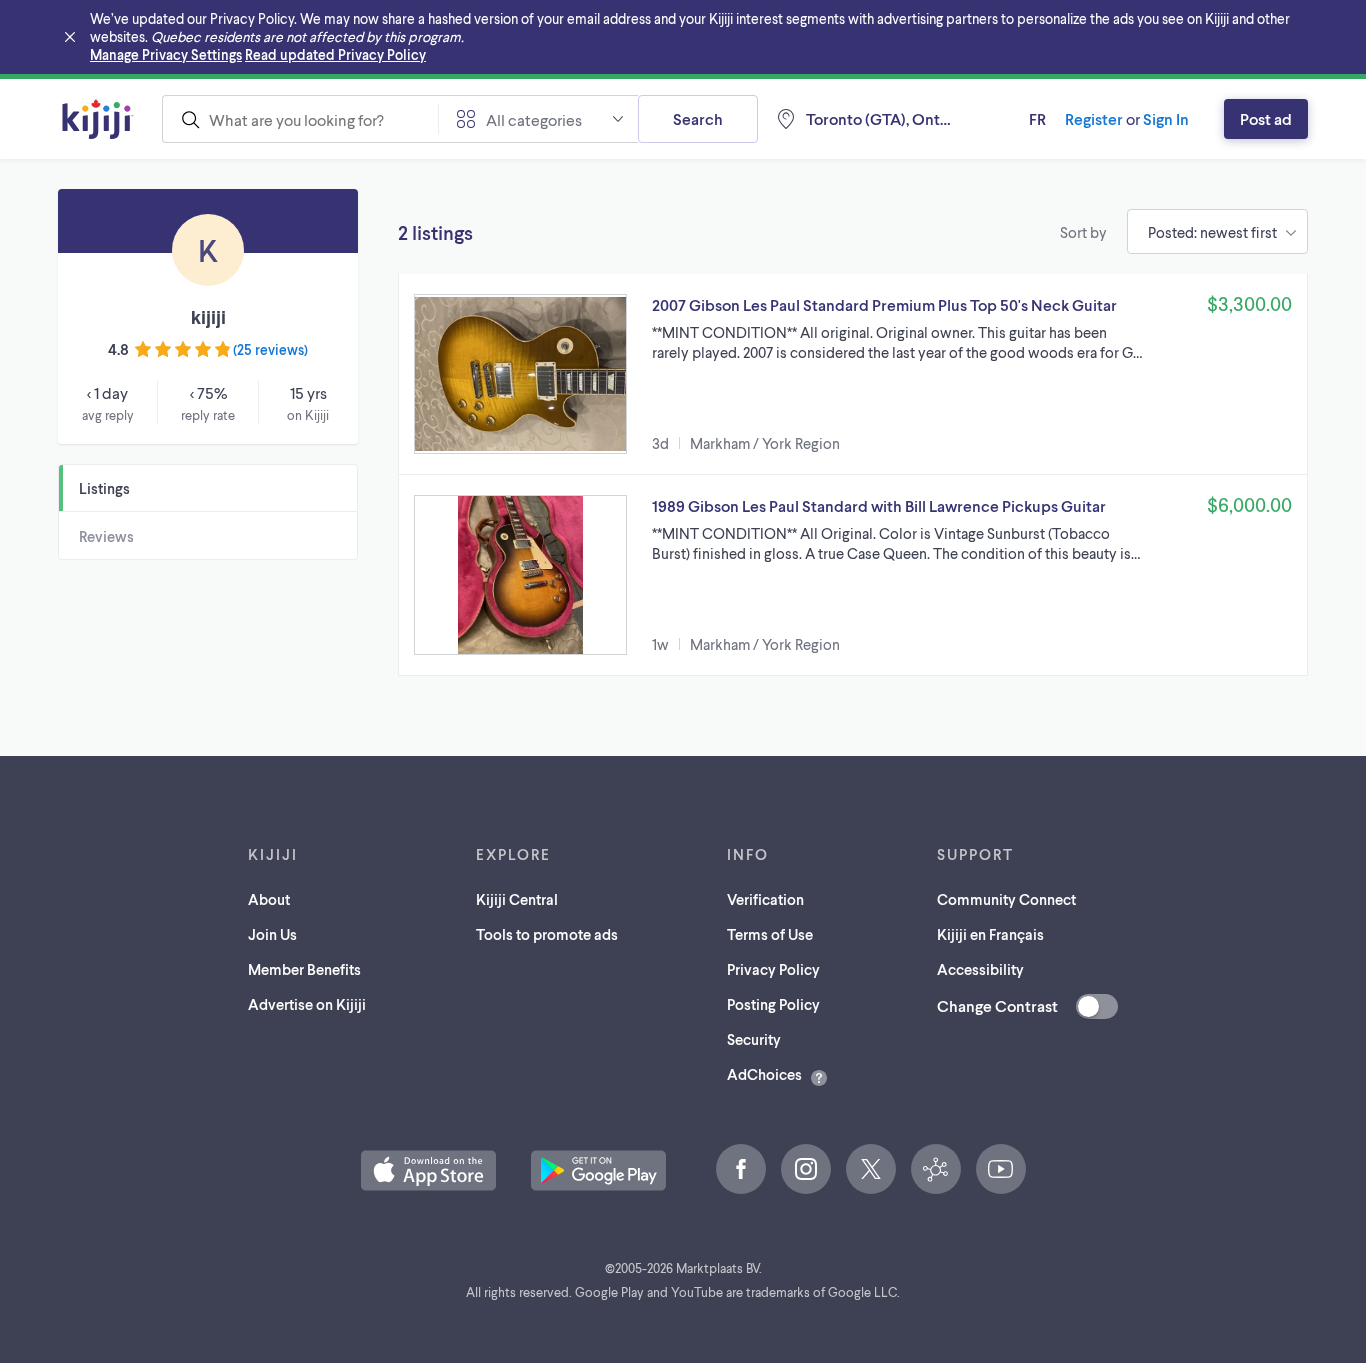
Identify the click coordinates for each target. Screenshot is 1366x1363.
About (269, 899)
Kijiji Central (517, 899)
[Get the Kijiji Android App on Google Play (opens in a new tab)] (598, 1170)
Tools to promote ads (547, 934)
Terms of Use (770, 934)
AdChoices (764, 1074)
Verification (765, 899)
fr (1037, 118)
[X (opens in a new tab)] (871, 1169)
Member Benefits (304, 969)
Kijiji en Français (990, 934)
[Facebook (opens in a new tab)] (741, 1169)
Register (1094, 118)
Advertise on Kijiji (307, 1004)
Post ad (1266, 118)
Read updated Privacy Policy (335, 54)
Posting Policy (773, 1004)
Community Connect (1006, 899)
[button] (853, 374)
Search (698, 118)
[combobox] (300, 119)
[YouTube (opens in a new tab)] (1001, 1169)
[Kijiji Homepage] (98, 119)
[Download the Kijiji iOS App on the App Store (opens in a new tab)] (428, 1170)
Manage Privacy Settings (166, 54)
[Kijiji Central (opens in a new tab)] (936, 1169)
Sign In (1166, 118)
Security (754, 1039)
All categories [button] (534, 119)
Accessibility (980, 969)
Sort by (1083, 232)
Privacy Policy (773, 969)
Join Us (272, 934)
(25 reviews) (270, 349)
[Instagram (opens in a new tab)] (806, 1169)
